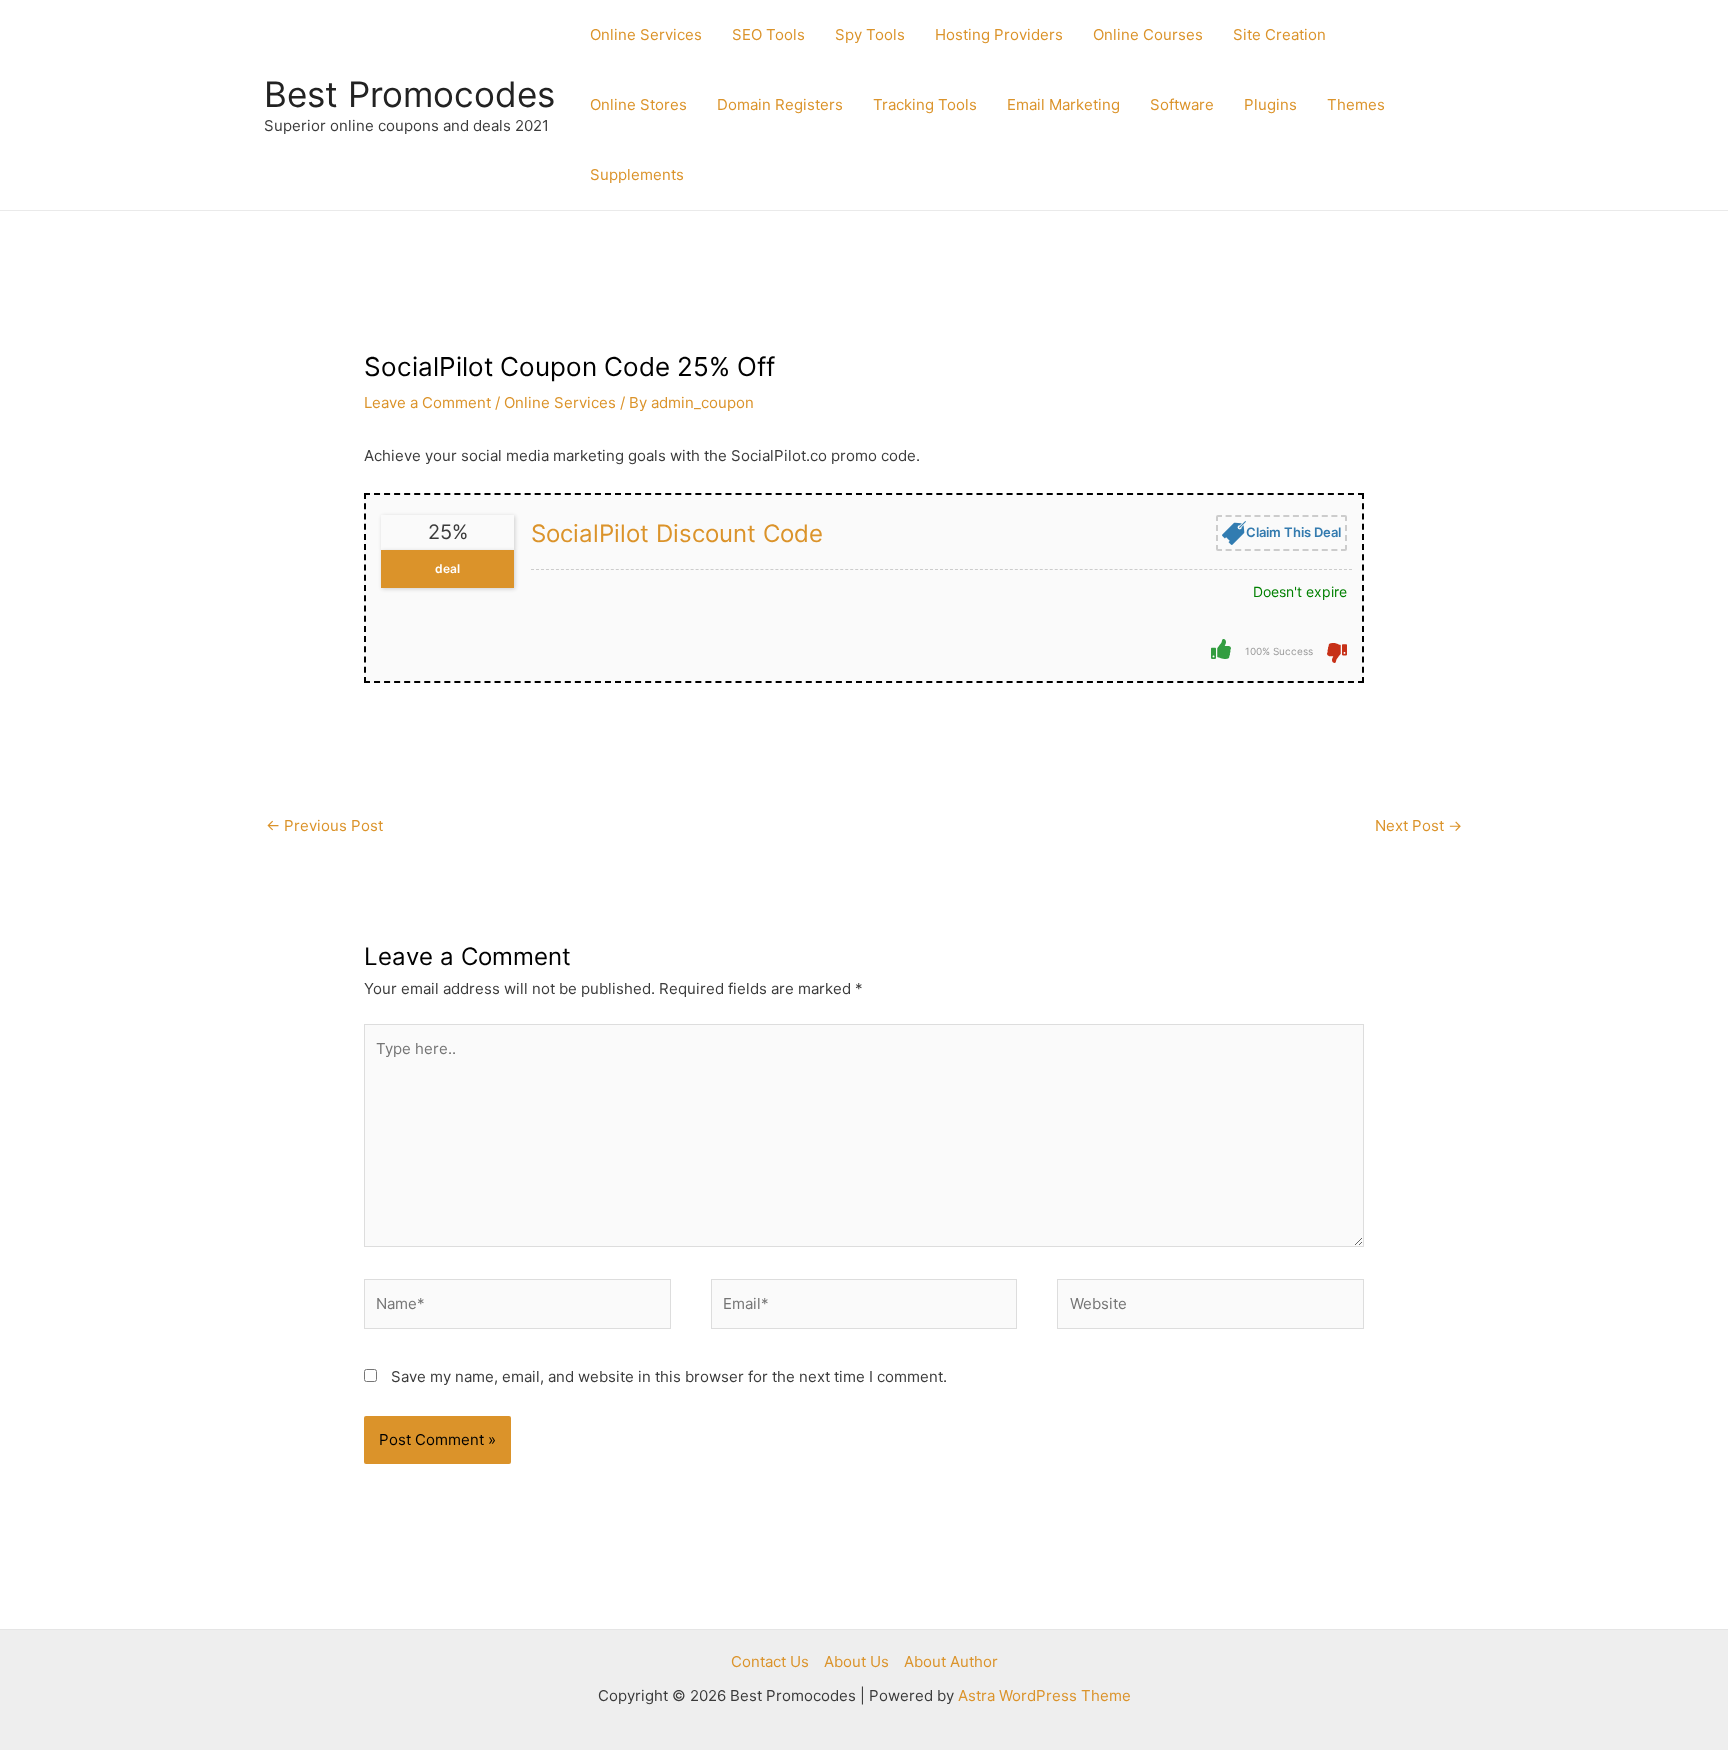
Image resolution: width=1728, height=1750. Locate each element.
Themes (1356, 104)
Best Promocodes (409, 94)
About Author (951, 1661)
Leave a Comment (427, 402)
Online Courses (1148, 34)
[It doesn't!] (1337, 651)
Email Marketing (1063, 104)
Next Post (1418, 825)
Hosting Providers (999, 34)
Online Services (646, 34)
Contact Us (770, 1661)
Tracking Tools (925, 104)
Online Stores (638, 104)
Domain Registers (780, 104)
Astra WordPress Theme (1044, 1695)
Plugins (1270, 104)
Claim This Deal (1293, 531)
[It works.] (1221, 649)
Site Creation (1279, 34)
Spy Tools (870, 34)
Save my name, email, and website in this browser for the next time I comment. (669, 1376)
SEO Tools (768, 34)
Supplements (637, 174)
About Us (856, 1661)
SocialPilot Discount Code (677, 533)
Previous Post (324, 825)
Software (1182, 104)
